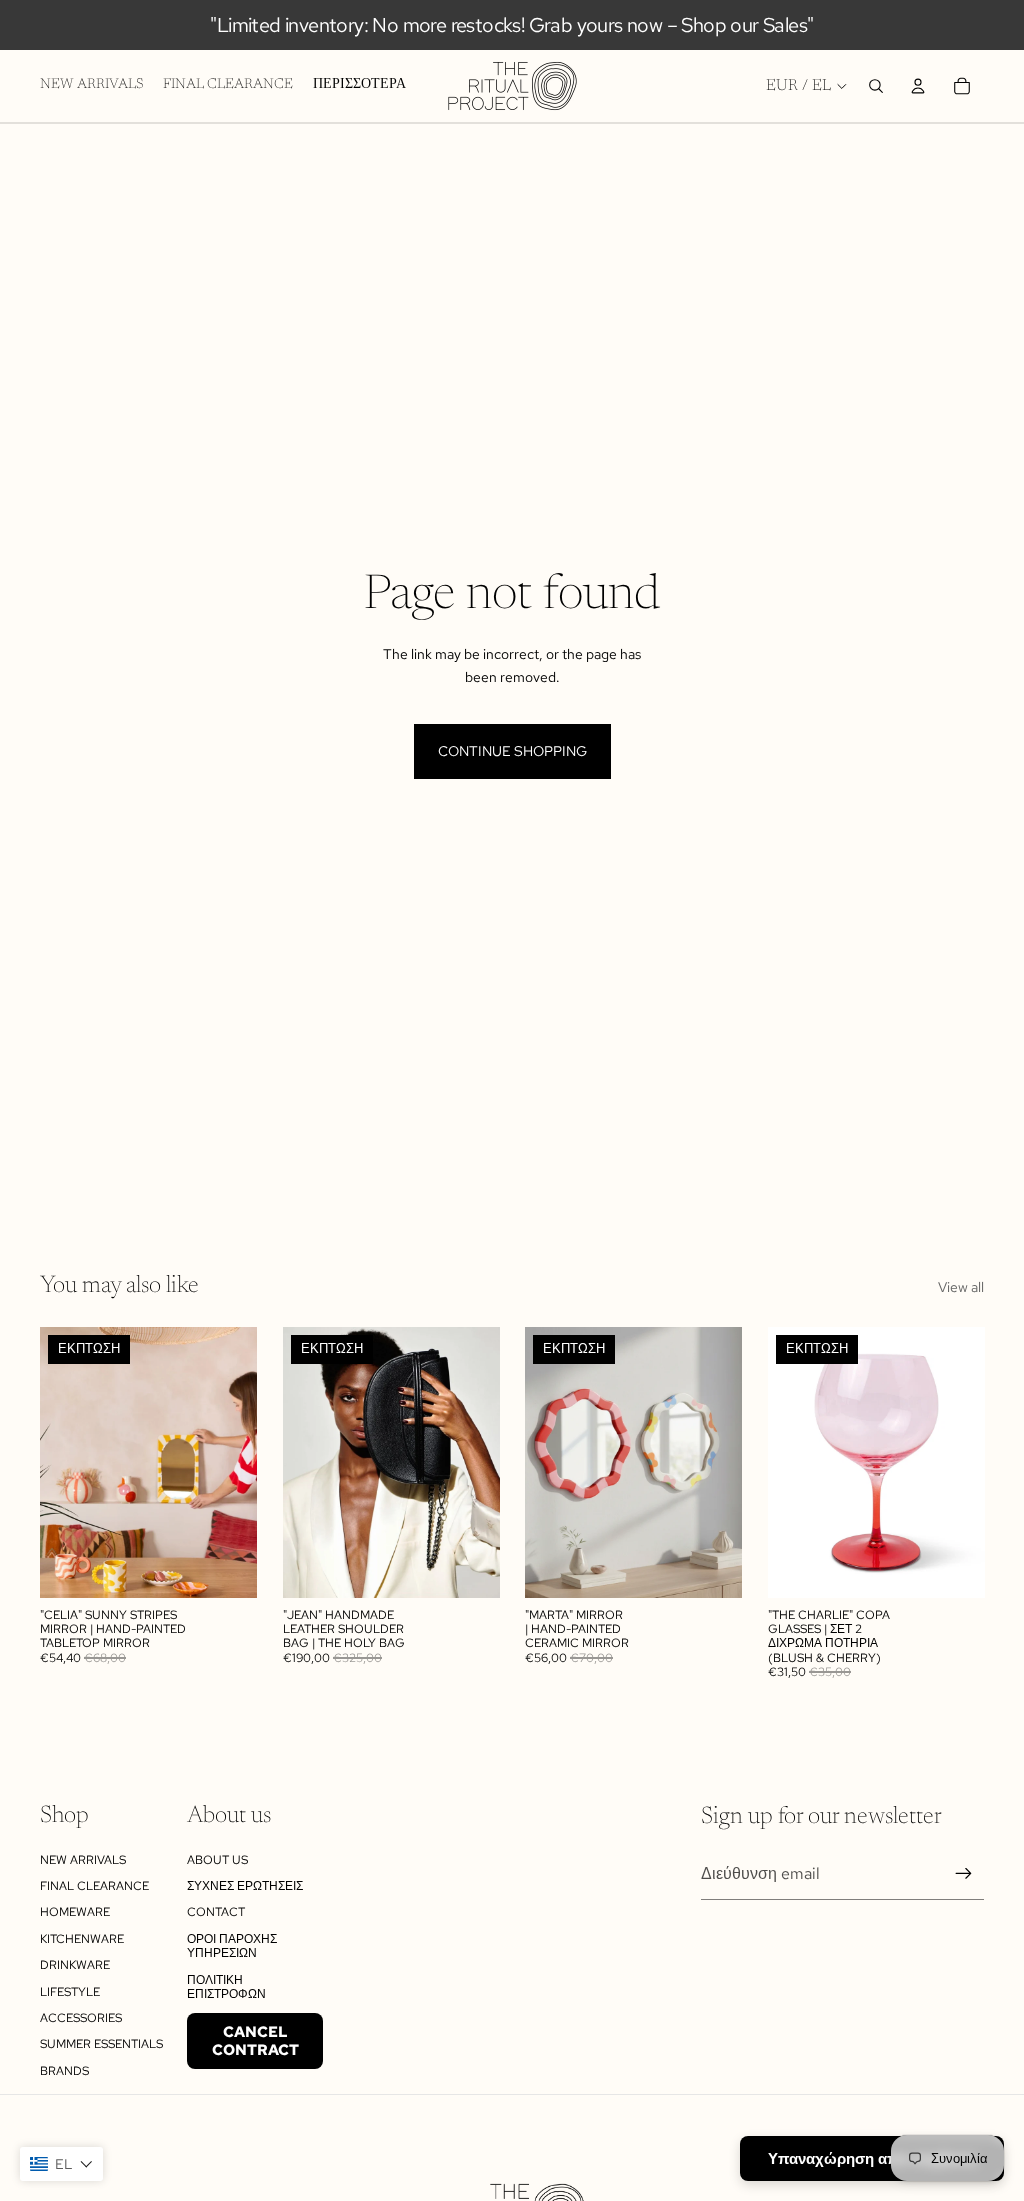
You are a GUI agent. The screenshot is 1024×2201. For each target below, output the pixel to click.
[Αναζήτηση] (876, 86)
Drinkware (75, 1965)
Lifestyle (70, 1992)
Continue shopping (512, 751)
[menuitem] (359, 86)
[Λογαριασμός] (918, 86)
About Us (217, 1860)
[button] (61, 2164)
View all (961, 1287)
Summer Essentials (101, 2044)
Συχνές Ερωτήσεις (245, 1886)
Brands (64, 2071)
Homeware (75, 1912)
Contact (216, 1912)
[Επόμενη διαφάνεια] (235, 1463)
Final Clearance (94, 1886)
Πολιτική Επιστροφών (226, 1987)
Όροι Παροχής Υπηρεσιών (232, 1946)
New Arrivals (83, 1860)
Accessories (81, 2018)
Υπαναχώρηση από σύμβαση (872, 2158)
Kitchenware (82, 1939)
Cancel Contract (255, 2041)
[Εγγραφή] (964, 1874)
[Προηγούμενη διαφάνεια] (62, 1463)
